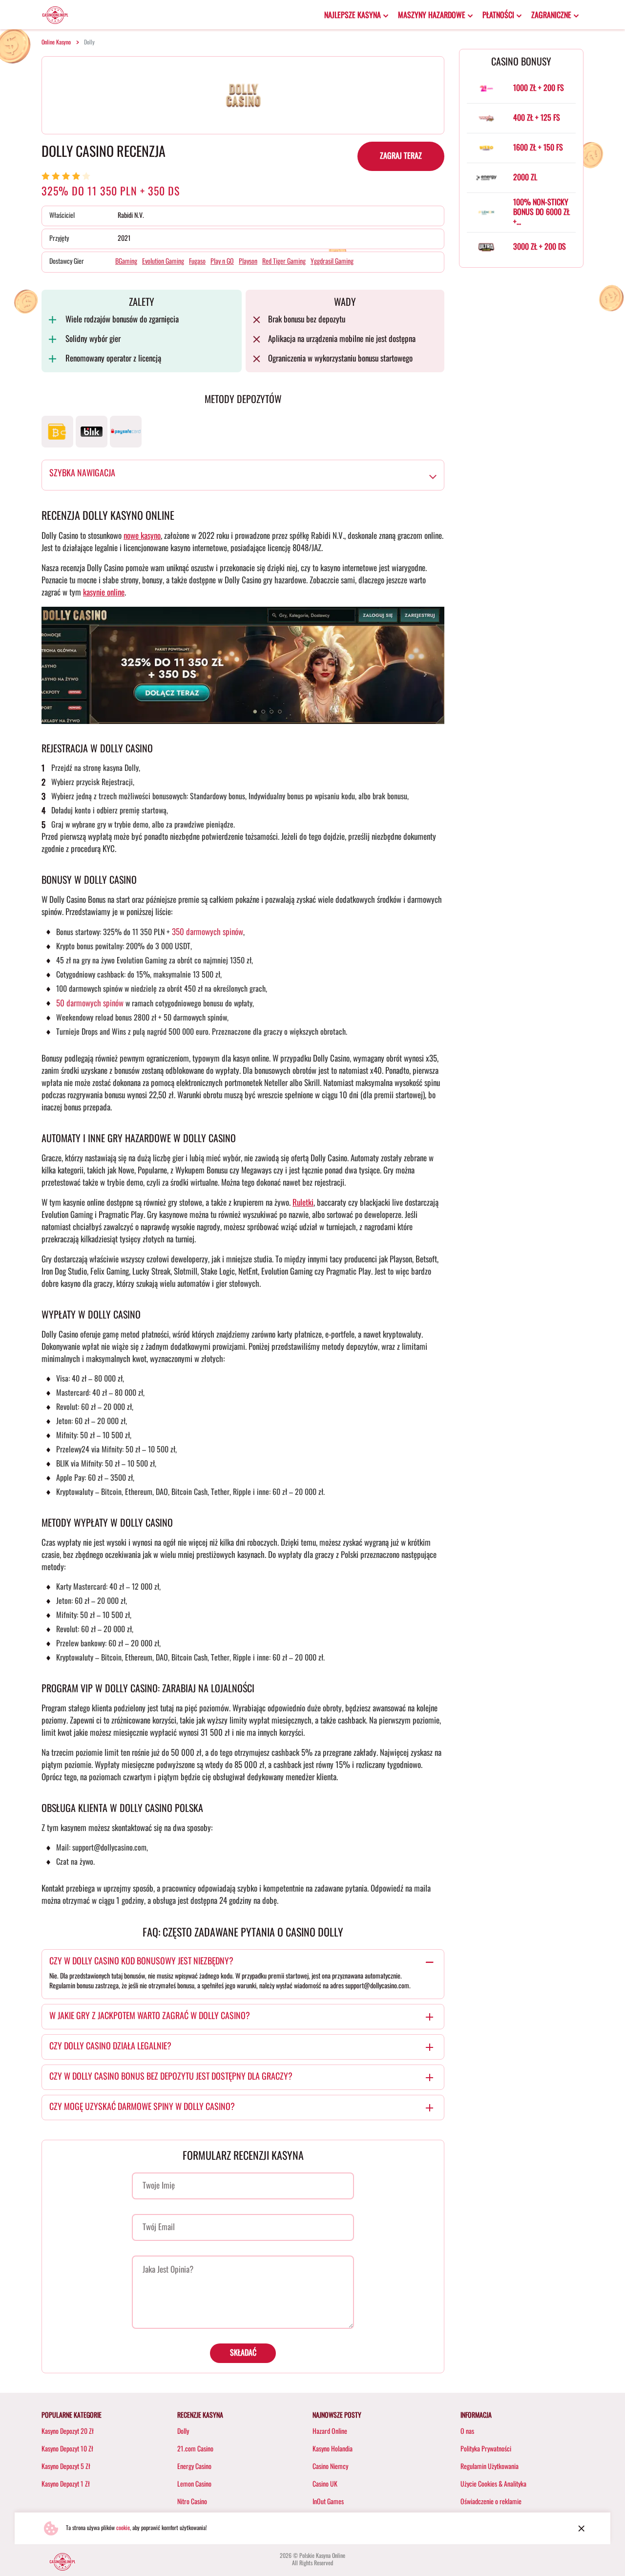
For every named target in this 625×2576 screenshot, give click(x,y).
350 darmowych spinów (208, 932)
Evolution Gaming (163, 262)
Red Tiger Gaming (284, 262)
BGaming (126, 262)
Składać (243, 2353)
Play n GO (222, 262)
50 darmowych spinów (90, 1004)
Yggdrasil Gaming (332, 262)
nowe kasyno (142, 536)
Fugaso (197, 262)
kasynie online (104, 593)
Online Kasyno (56, 43)
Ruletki (303, 1203)
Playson (248, 262)
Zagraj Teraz (401, 156)
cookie (123, 2528)
